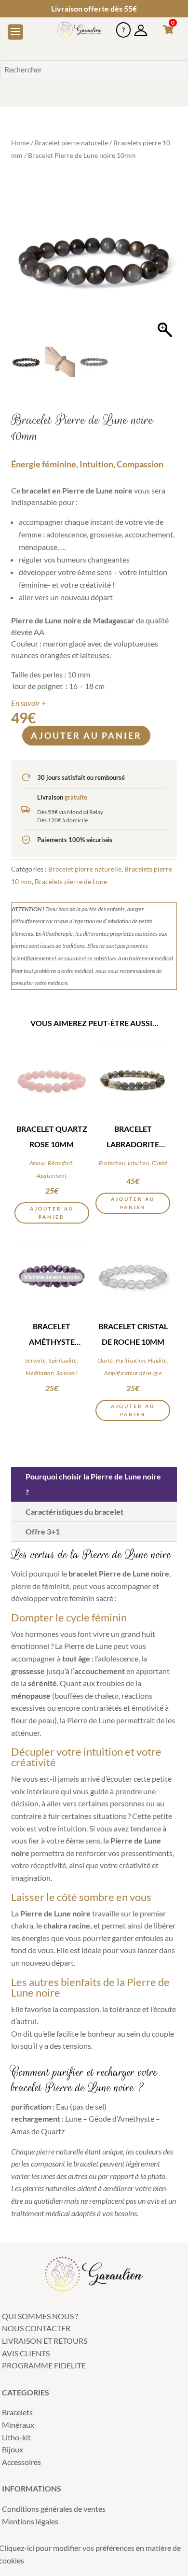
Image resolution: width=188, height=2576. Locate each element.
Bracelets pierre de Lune (71, 881)
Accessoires (21, 2462)
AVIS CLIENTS (26, 2353)
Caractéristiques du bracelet (74, 1512)
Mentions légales (30, 2521)
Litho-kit (16, 2437)
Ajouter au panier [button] (52, 1213)
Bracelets (17, 2412)
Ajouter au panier (86, 735)
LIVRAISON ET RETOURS (45, 2341)
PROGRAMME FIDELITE (44, 2365)
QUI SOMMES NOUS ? (40, 2316)
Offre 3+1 (43, 1531)
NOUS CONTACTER (36, 2328)
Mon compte (141, 26)
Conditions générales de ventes (54, 2509)
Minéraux (18, 2425)
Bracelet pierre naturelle (71, 143)
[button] (165, 264)
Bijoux (13, 2449)
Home (20, 143)
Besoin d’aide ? (123, 26)
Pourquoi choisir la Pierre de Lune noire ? (93, 1484)
